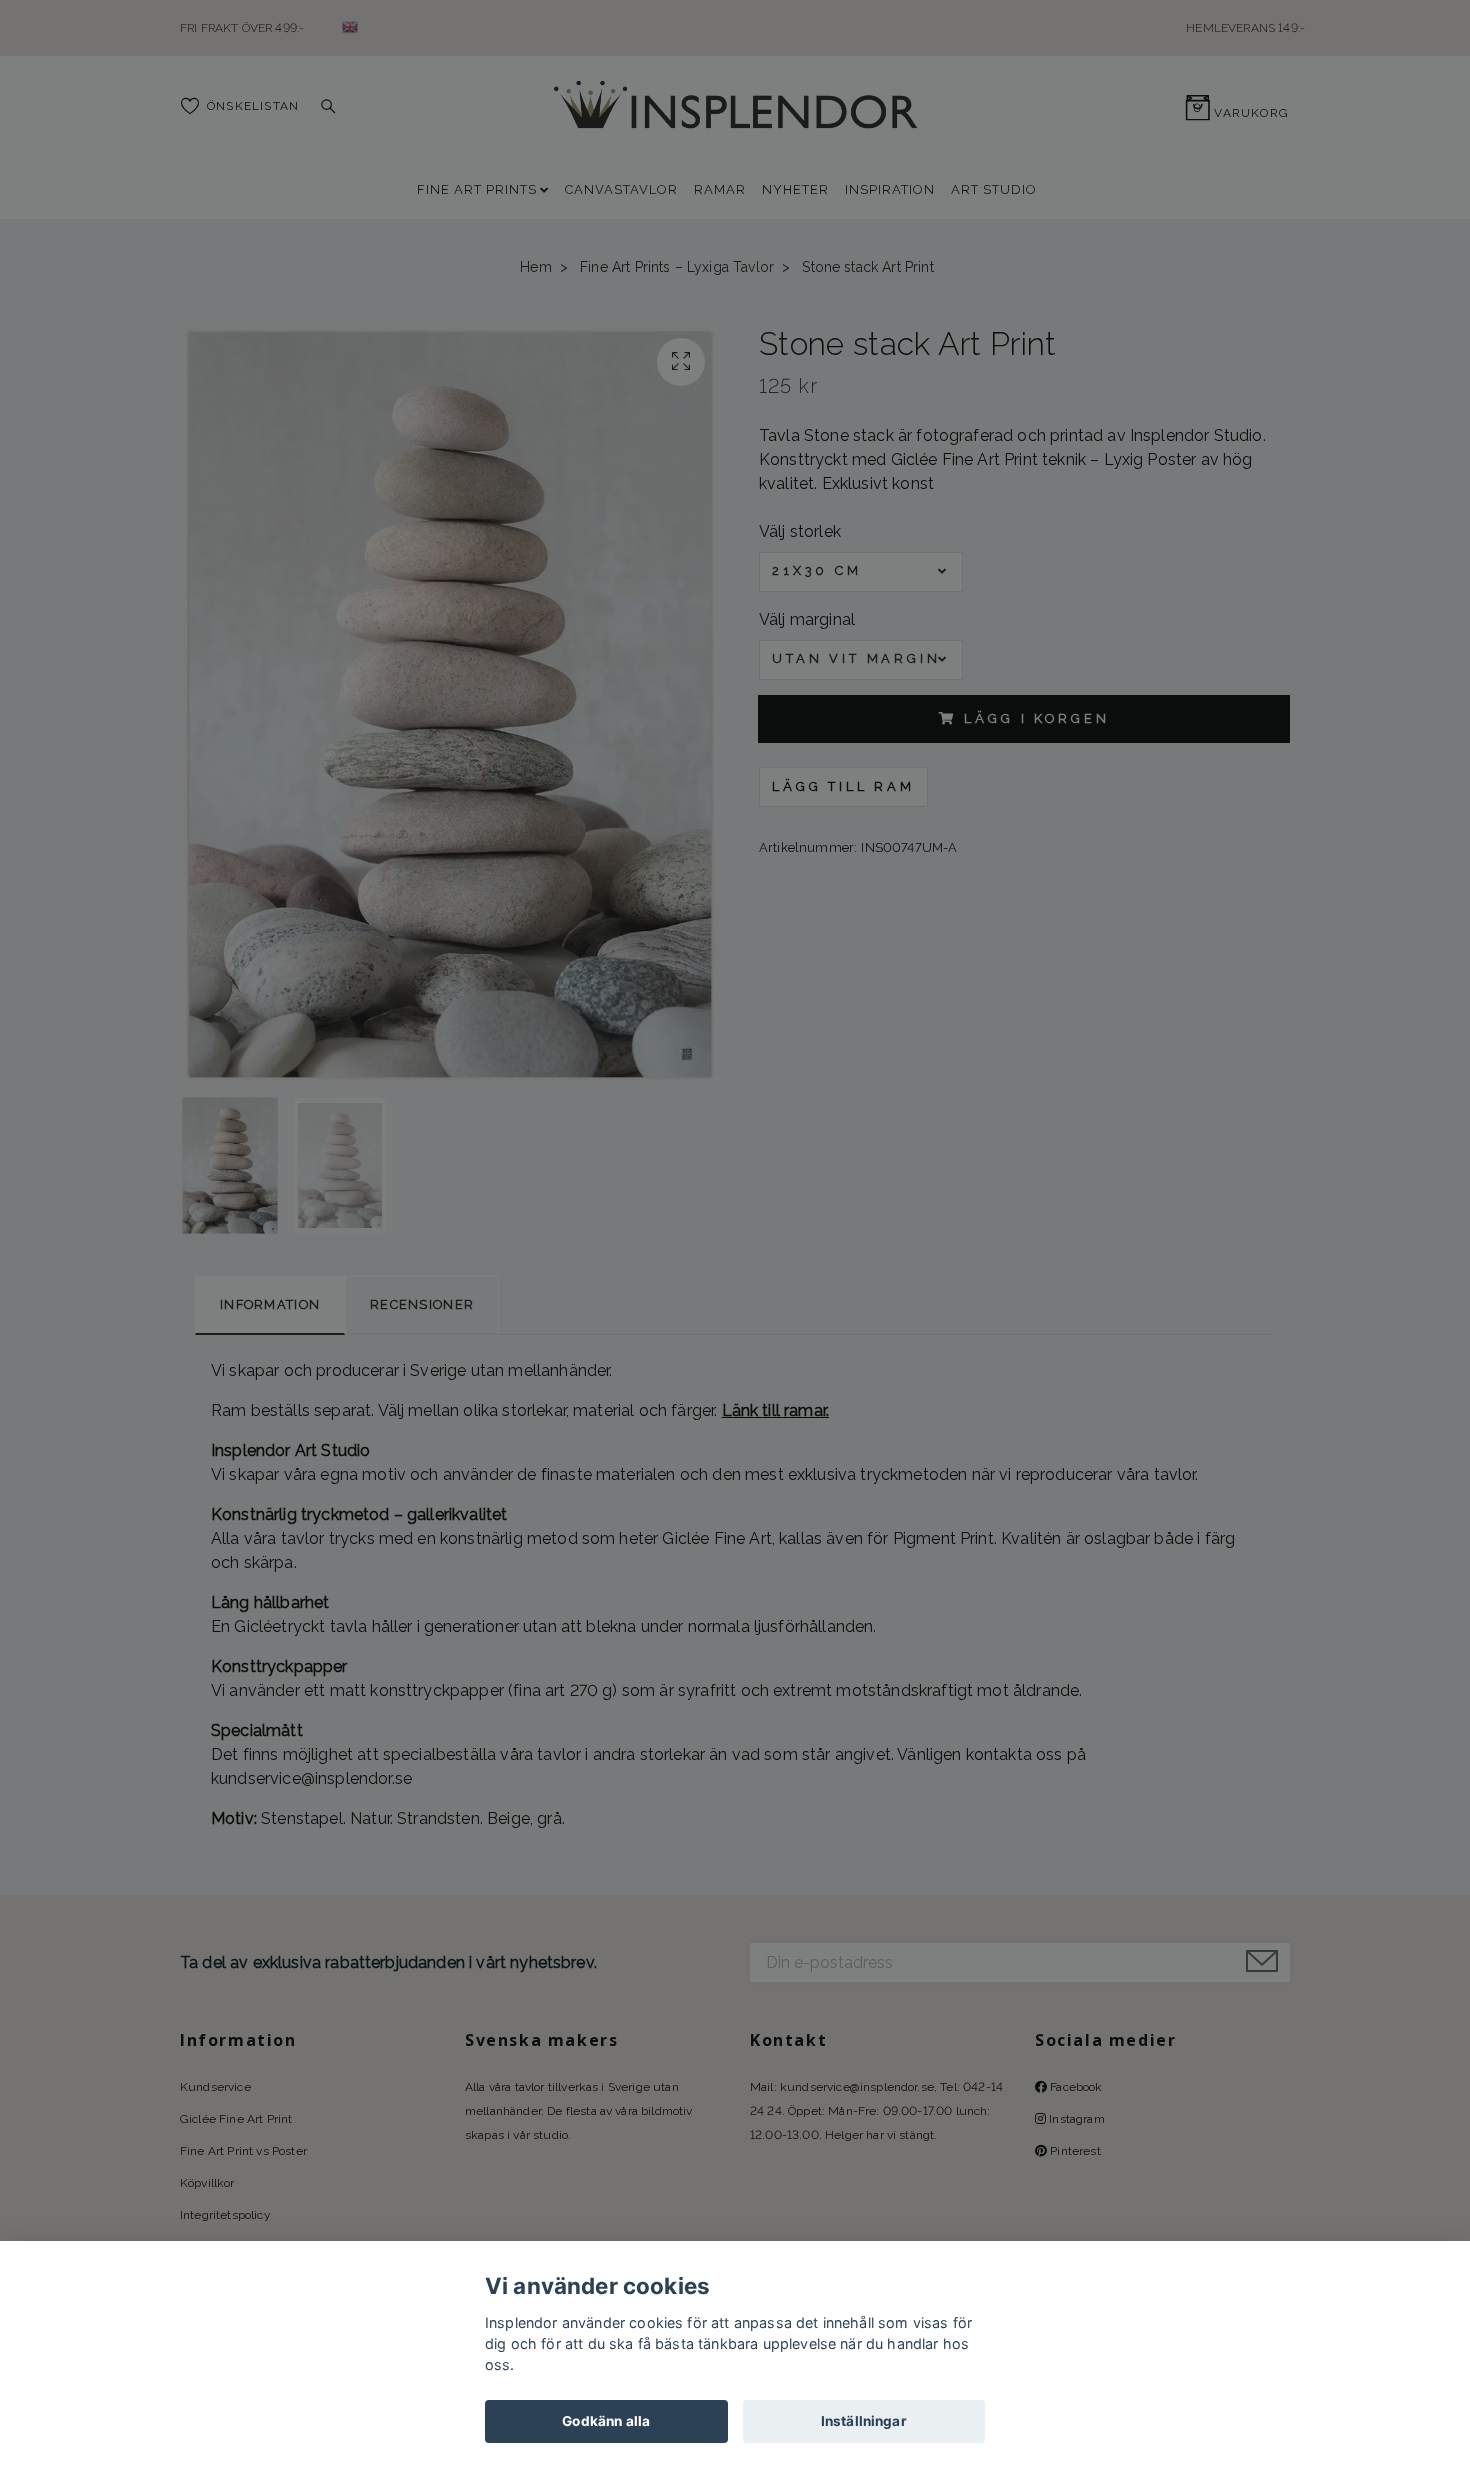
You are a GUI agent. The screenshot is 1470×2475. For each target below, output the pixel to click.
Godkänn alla (606, 2421)
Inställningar (864, 2421)
